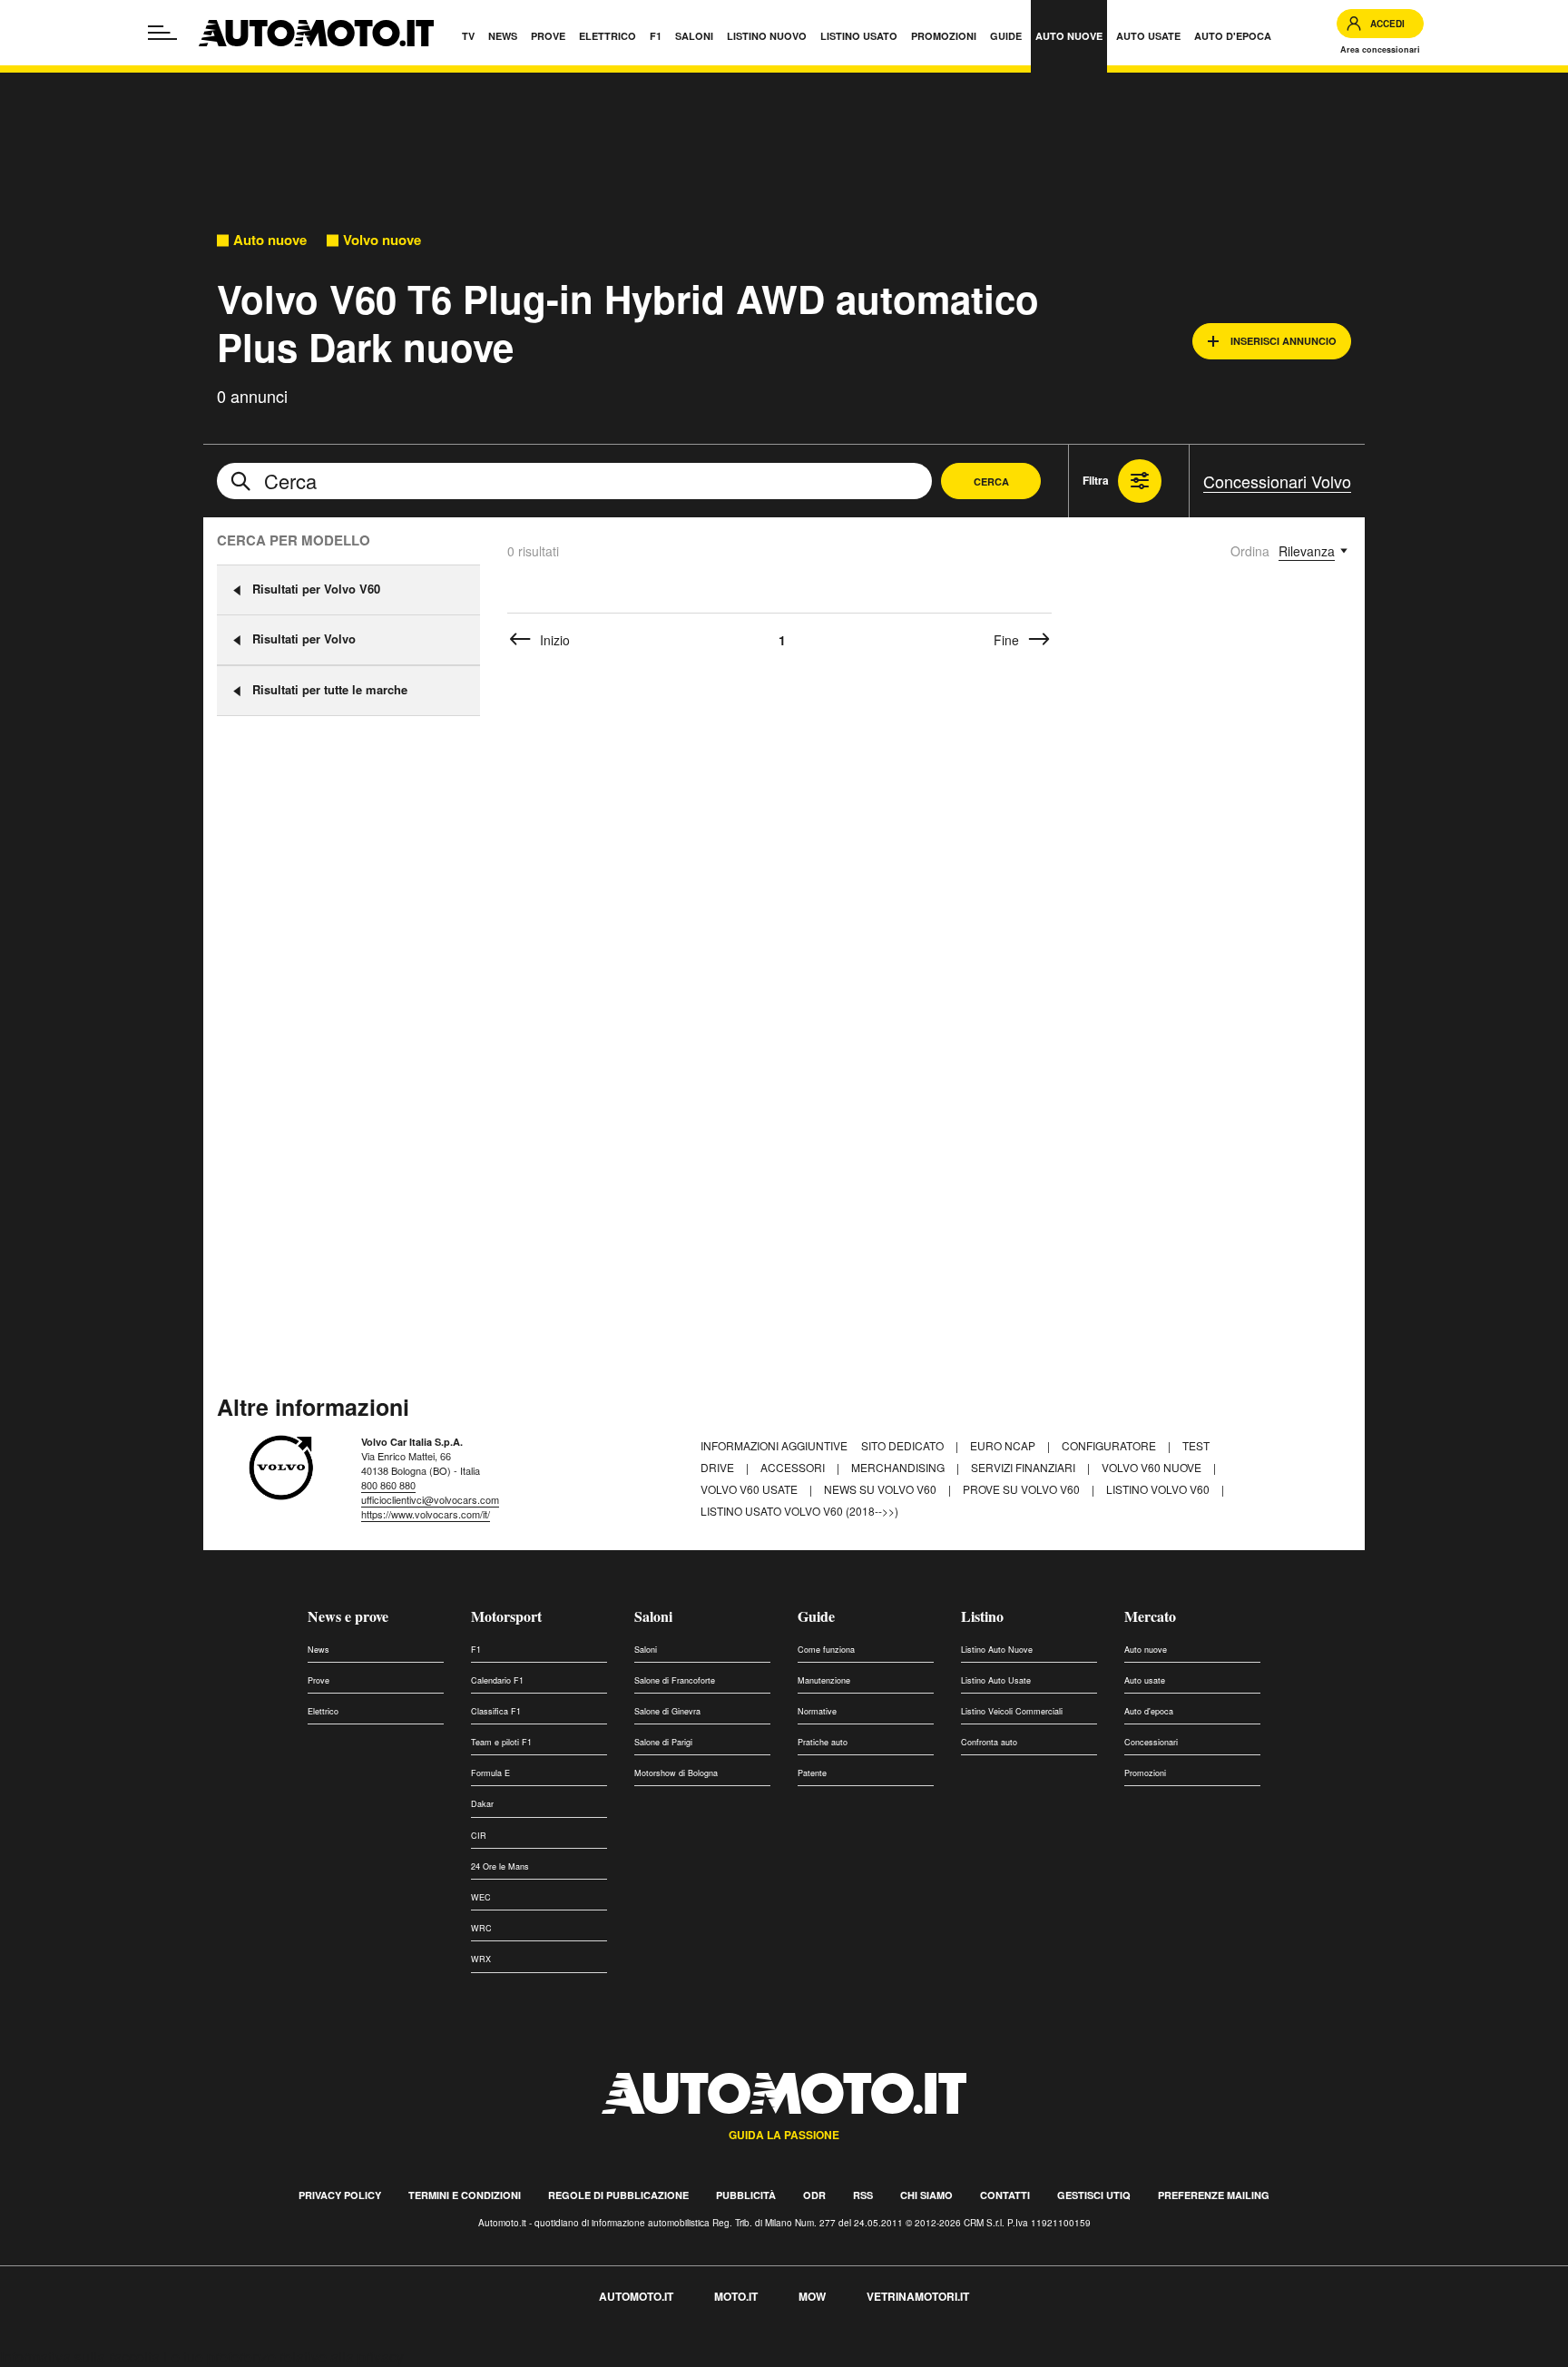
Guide (816, 1616)
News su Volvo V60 (882, 1489)
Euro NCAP (1004, 1445)
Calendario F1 (497, 1680)
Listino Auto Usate (996, 1680)
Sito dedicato (904, 1445)
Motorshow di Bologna (676, 1773)
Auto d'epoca (1149, 1711)
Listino (982, 1616)
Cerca (991, 481)
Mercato (1150, 1616)
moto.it (736, 2296)
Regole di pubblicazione (618, 2195)
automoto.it (636, 2296)
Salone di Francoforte (675, 1680)
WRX (481, 1959)
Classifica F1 (496, 1711)
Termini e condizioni (465, 2195)
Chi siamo (926, 2195)
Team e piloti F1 (501, 1742)
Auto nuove (270, 240)
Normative (817, 1711)
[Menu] (162, 33)
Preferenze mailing (1214, 2195)
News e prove (348, 1616)
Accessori (794, 1467)
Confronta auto (989, 1742)
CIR (479, 1836)
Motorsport (506, 1616)
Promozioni (1145, 1773)
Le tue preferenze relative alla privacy (284, 2357)
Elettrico (323, 1711)
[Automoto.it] (316, 33)
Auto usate (1145, 1680)
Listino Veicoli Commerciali (1012, 1711)
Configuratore (1110, 1445)
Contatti (1005, 2195)
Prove (318, 1680)
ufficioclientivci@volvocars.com (430, 1499)
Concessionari (1151, 1742)
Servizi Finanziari (1024, 1467)
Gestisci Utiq (1094, 2195)
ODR (814, 2195)
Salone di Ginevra (667, 1711)
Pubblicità (746, 2195)
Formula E (490, 1773)
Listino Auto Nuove (997, 1650)
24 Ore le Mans (500, 1866)
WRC (481, 1928)
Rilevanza (1307, 551)
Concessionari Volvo (1277, 481)
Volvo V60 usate (750, 1489)
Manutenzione (824, 1680)
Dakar (482, 1804)
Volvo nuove (382, 240)
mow (812, 2296)
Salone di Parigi (663, 1742)
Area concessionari (1380, 49)
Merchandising (899, 1467)
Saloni (653, 1616)
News (318, 1650)
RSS (863, 2195)
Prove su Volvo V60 (1023, 1489)
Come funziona (826, 1650)
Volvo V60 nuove (1153, 1467)
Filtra (1096, 480)
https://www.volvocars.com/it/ (426, 1514)
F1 (476, 1650)
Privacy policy (340, 2195)
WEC (481, 1897)
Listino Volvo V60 (1159, 1489)
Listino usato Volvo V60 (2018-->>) (799, 1511)
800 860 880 (388, 1485)
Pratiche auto (823, 1742)
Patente (812, 1773)
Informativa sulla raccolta (80, 2357)
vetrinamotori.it (918, 2296)
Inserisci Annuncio (1284, 341)
